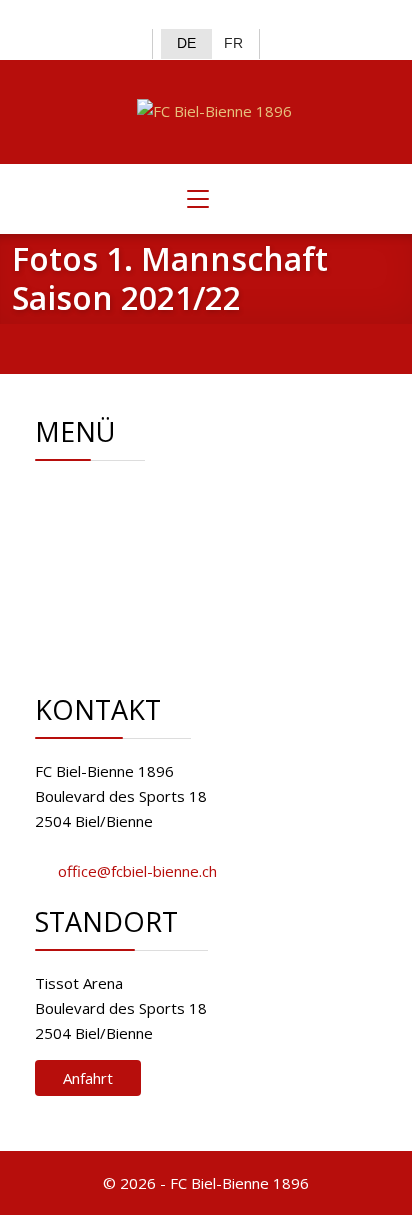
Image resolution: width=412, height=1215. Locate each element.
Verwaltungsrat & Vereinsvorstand (224, 518)
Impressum (144, 618)
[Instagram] (222, 16)
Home (126, 493)
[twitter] (189, 16)
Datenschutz (148, 643)
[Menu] (198, 199)
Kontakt (132, 593)
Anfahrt (88, 1078)
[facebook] (157, 16)
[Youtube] (255, 16)
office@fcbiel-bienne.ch (137, 871)
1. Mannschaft (152, 543)
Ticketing (136, 568)
